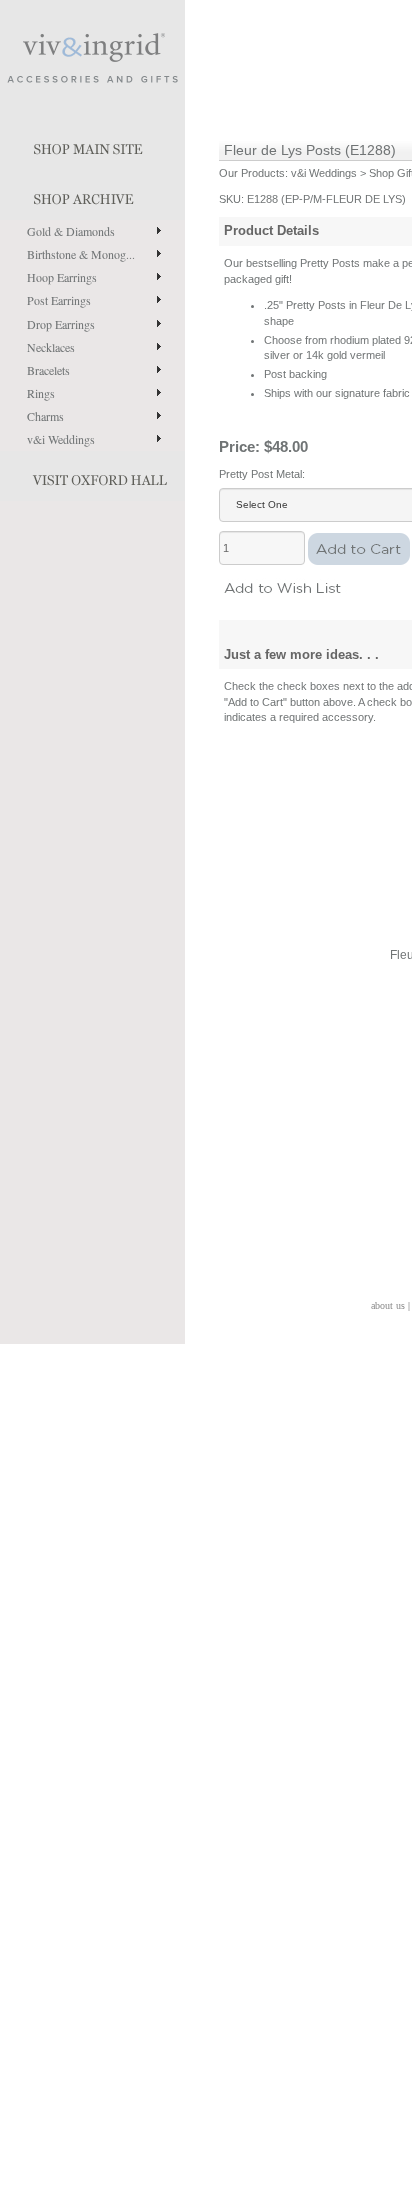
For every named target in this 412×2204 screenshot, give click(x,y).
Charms (45, 416)
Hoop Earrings (62, 277)
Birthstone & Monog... (81, 254)
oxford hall (92, 476)
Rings (41, 393)
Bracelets (48, 370)
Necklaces (51, 347)
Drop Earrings (61, 324)
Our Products (252, 173)
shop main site (92, 145)
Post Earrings (59, 300)
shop (92, 195)
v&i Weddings (61, 439)
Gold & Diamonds (71, 231)
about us (388, 1305)
